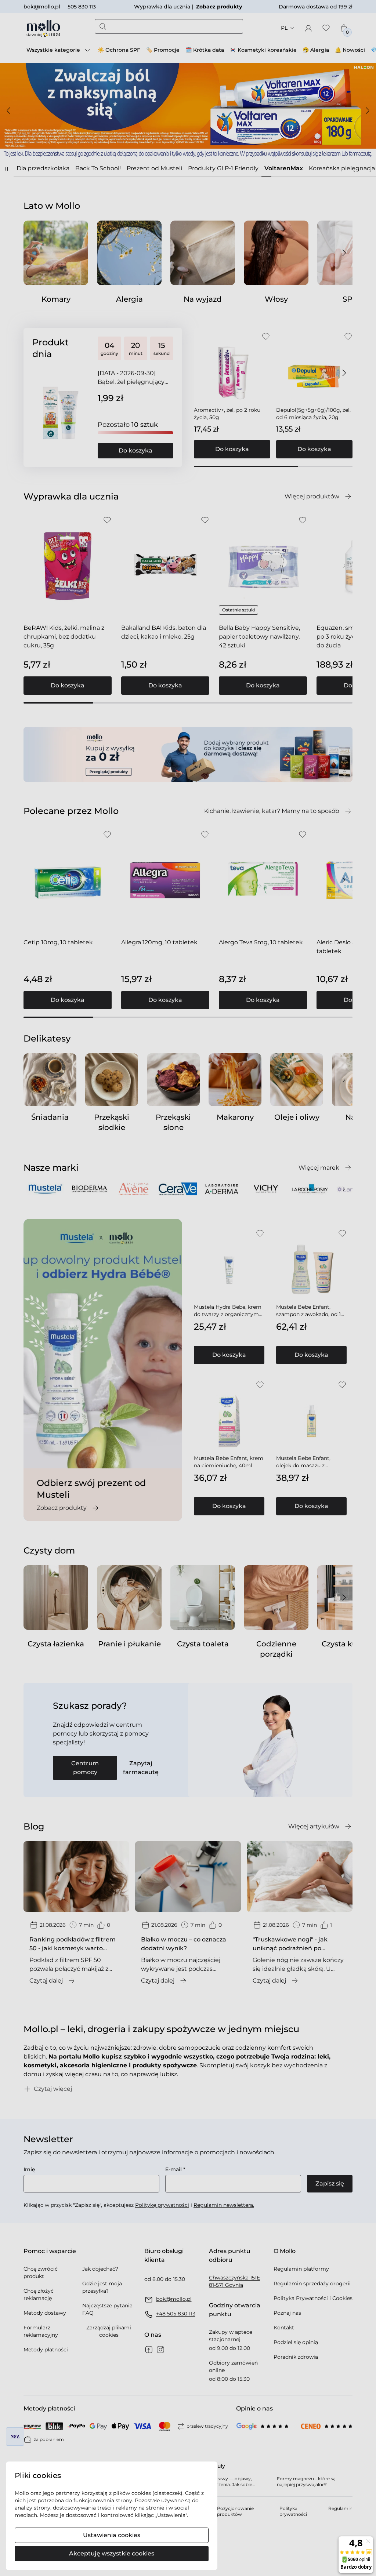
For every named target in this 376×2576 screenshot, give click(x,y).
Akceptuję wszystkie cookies (112, 2553)
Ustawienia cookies (112, 2535)
